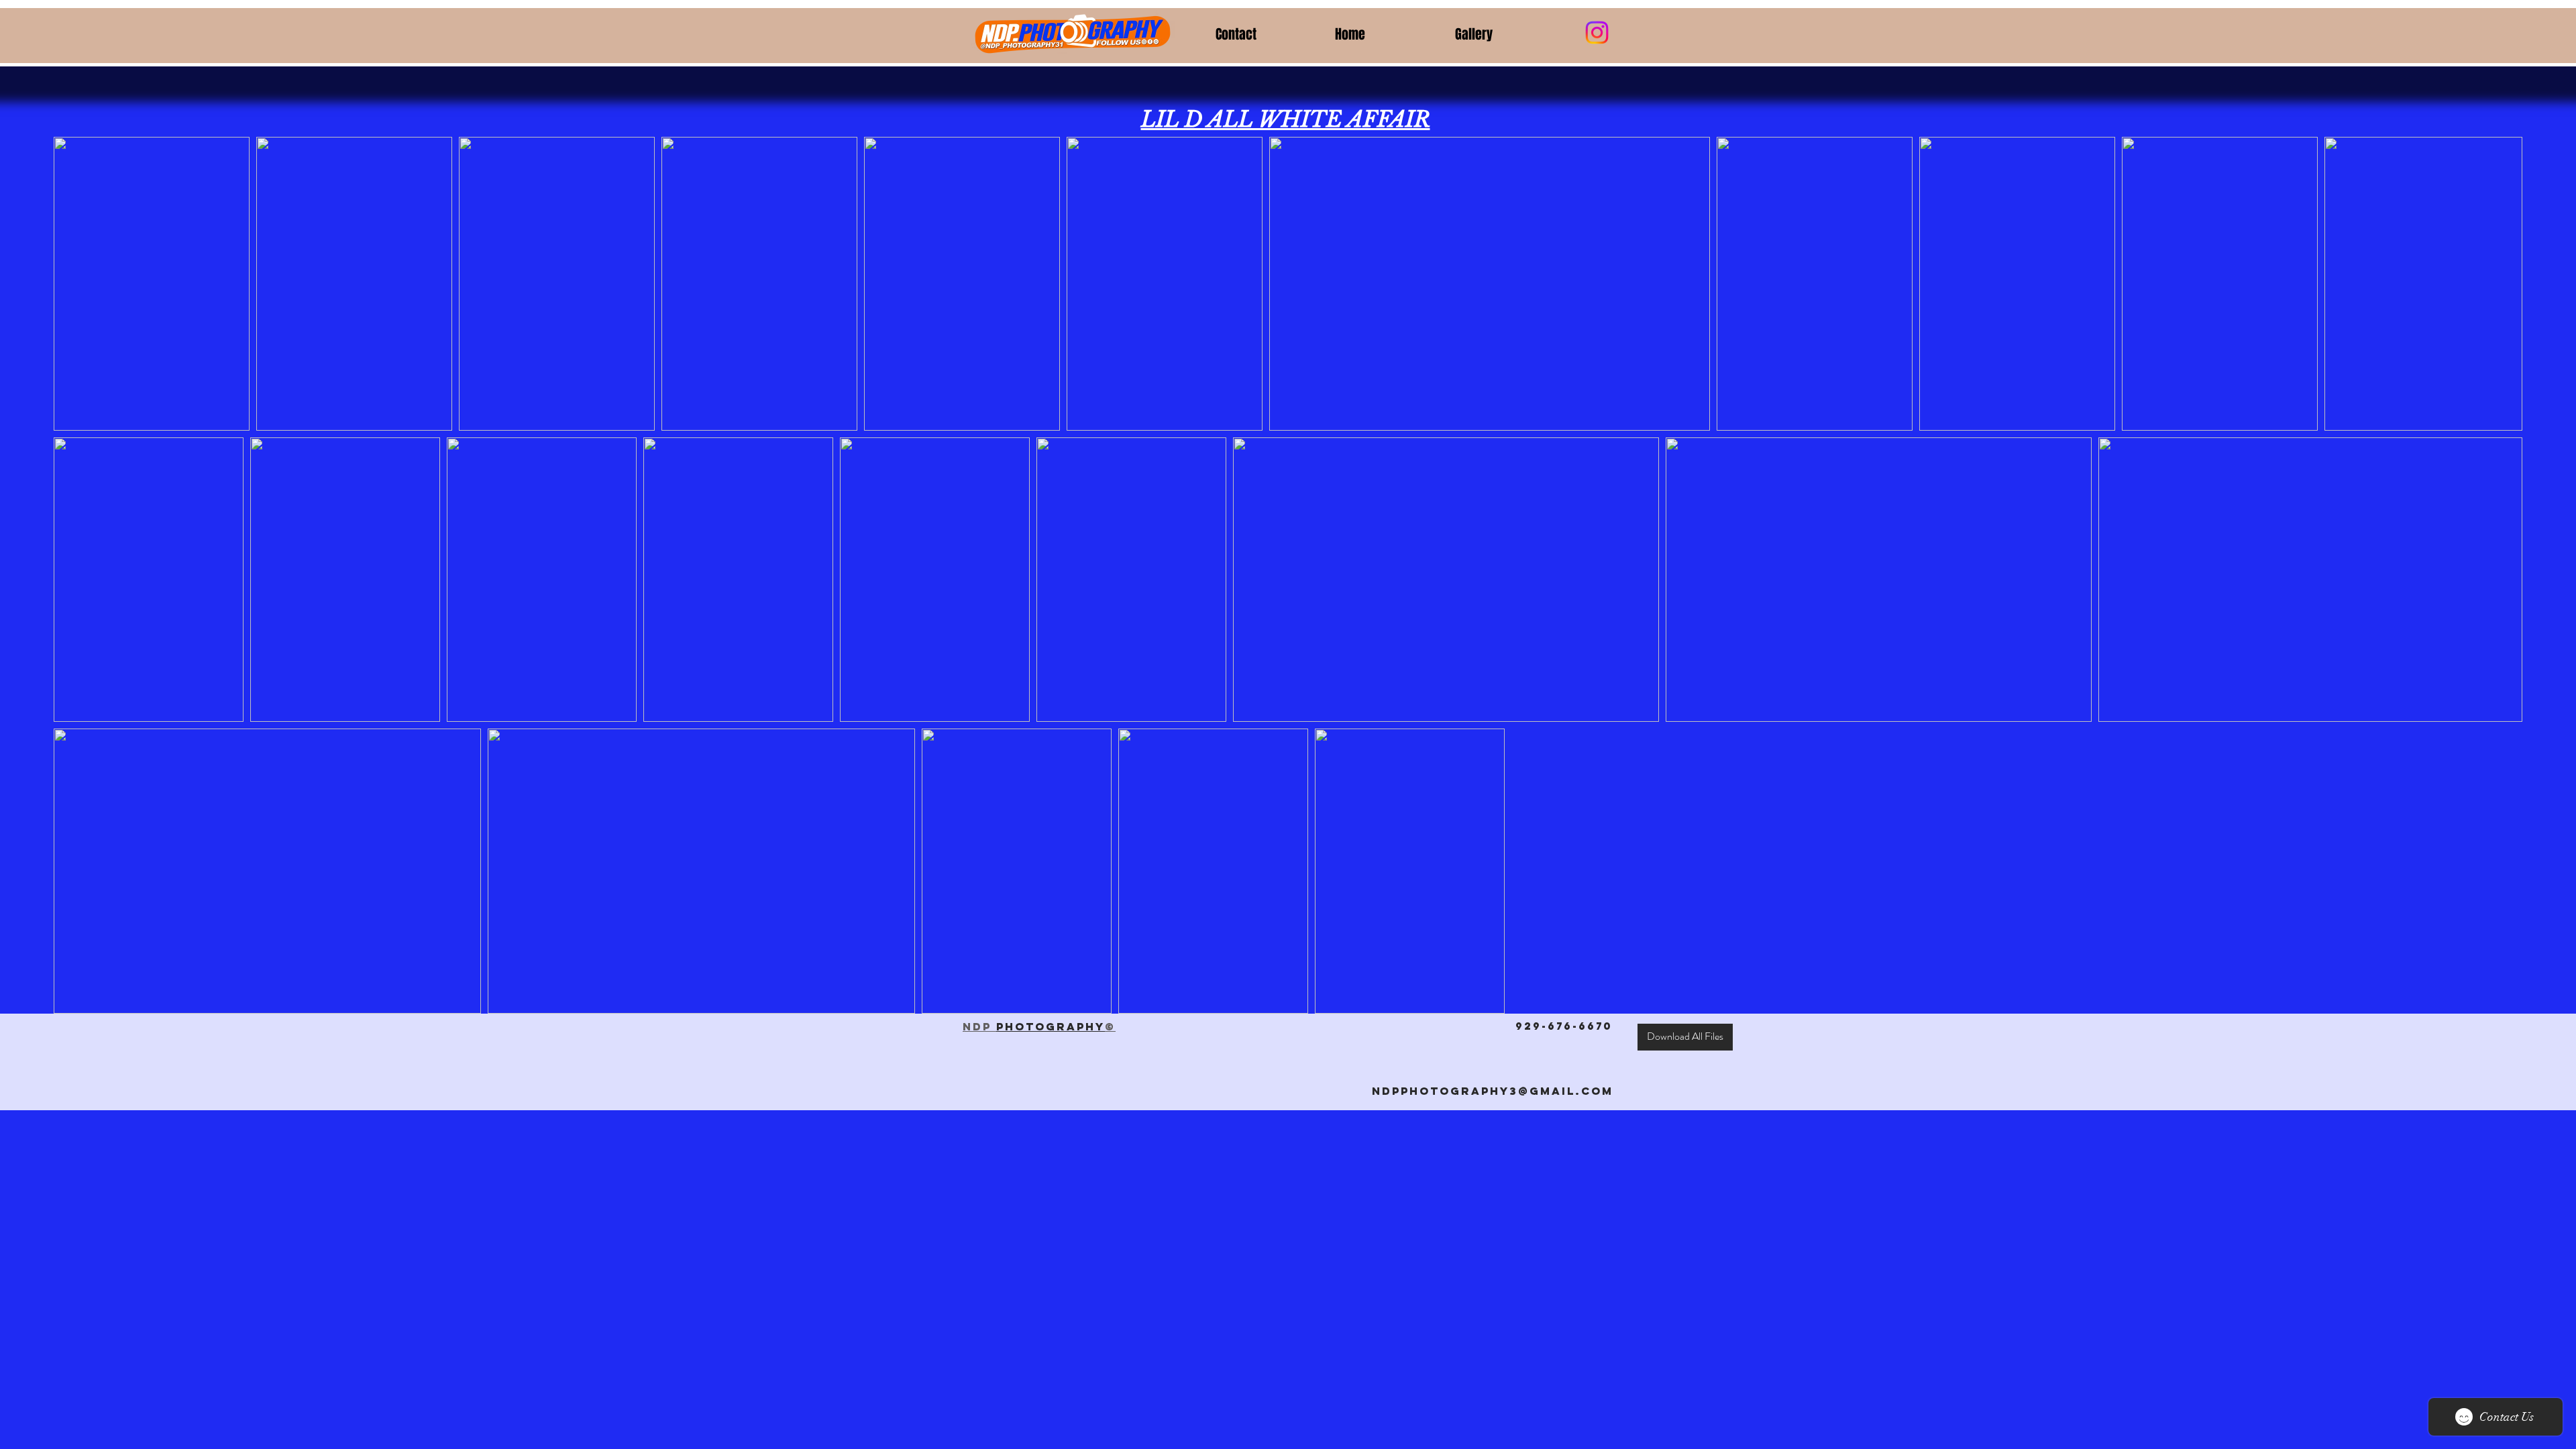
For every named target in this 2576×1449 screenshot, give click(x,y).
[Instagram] (1597, 33)
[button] (1505, 34)
